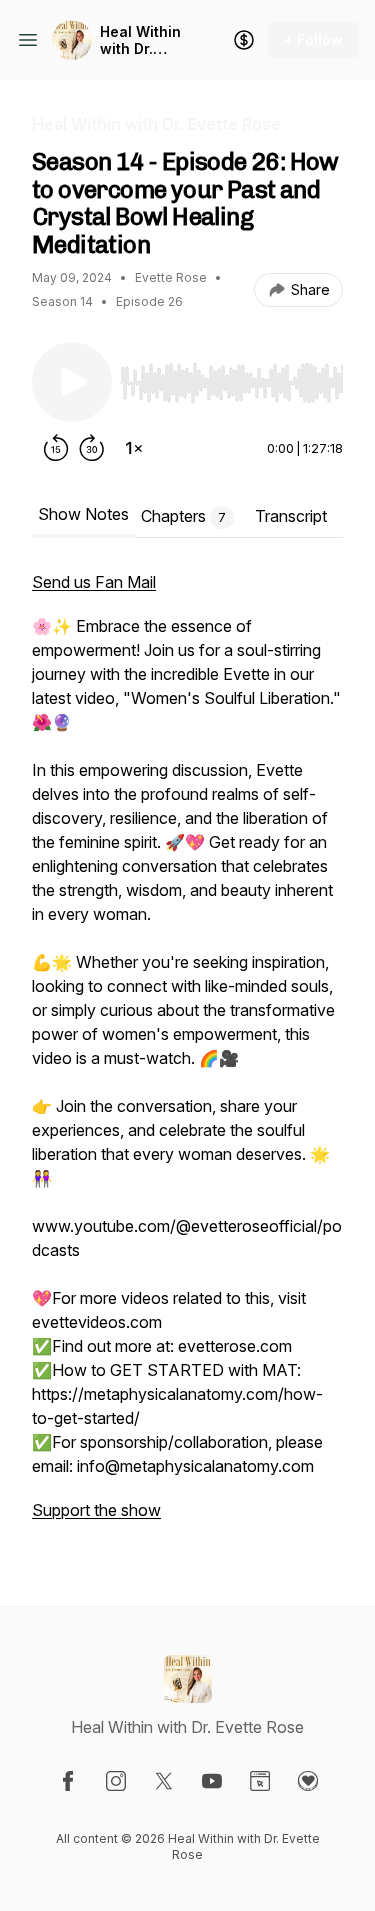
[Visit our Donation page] (308, 1781)
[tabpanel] (187, 1056)
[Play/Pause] (72, 382)
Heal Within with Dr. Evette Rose (141, 40)
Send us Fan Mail (94, 582)
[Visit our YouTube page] (212, 1781)
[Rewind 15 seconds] (56, 448)
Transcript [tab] (291, 516)
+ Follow (313, 39)
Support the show (96, 1510)
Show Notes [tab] (83, 514)
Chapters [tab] (183, 516)
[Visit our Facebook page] (68, 1781)
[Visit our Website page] (260, 1781)
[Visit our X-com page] (164, 1781)
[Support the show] (244, 40)
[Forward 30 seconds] (92, 448)
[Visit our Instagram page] (116, 1781)
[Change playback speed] (134, 448)
